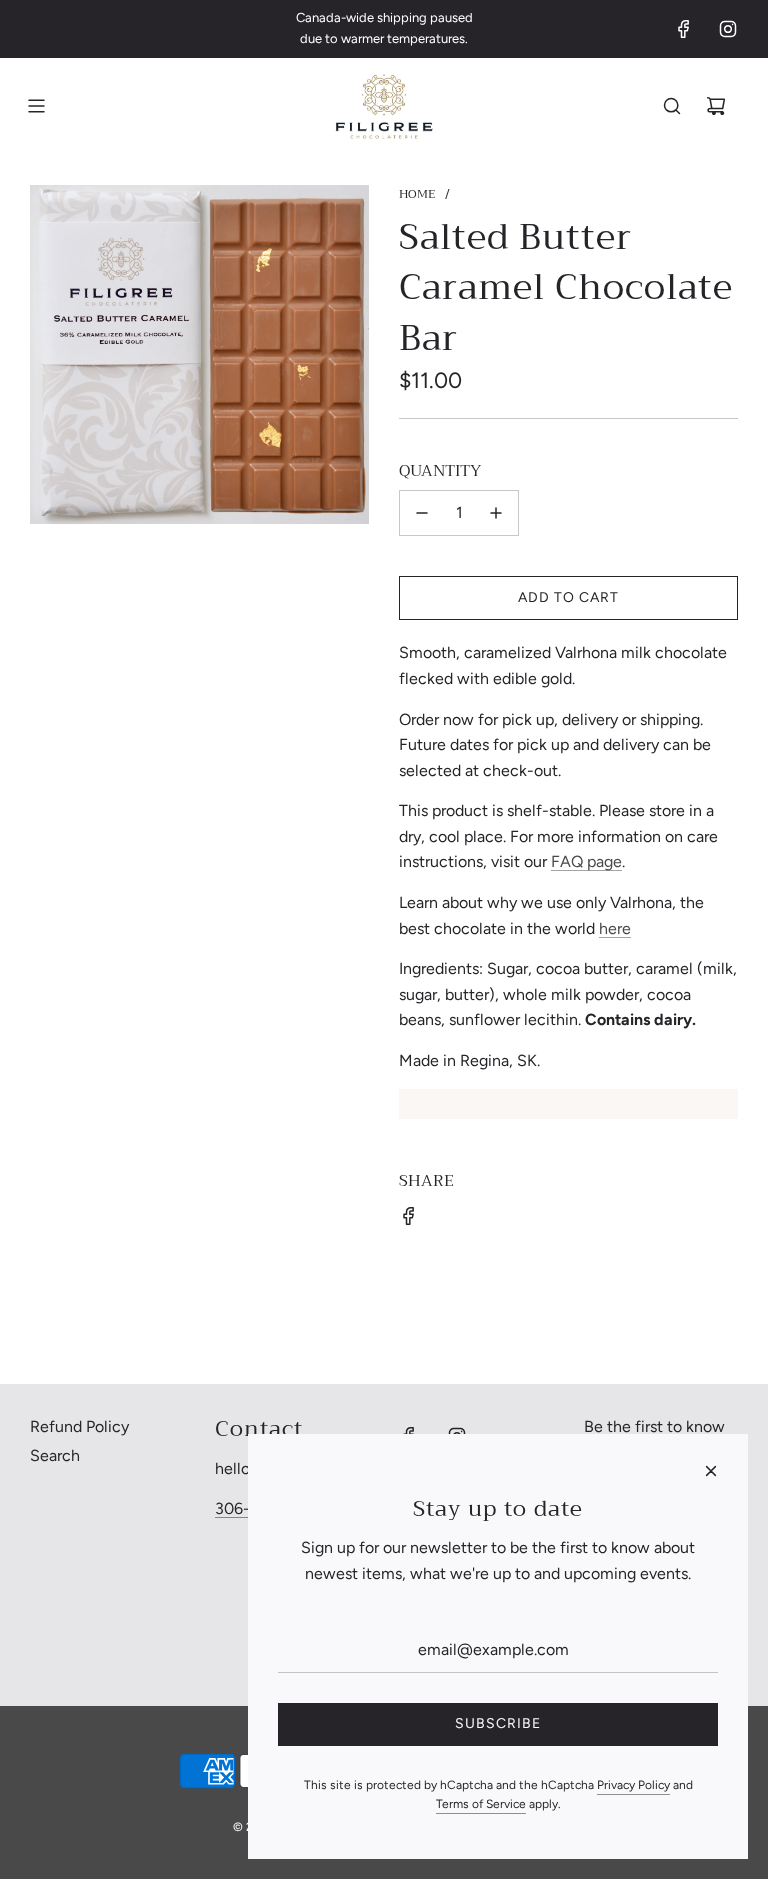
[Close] (711, 1471)
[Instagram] (728, 29)
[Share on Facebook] (409, 1216)
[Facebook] (684, 29)
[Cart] (716, 106)
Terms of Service (481, 1804)
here (615, 928)
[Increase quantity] (496, 513)
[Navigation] (36, 106)
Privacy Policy (633, 1785)
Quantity (440, 472)
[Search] (672, 106)
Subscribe (498, 1723)
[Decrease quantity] (422, 513)
